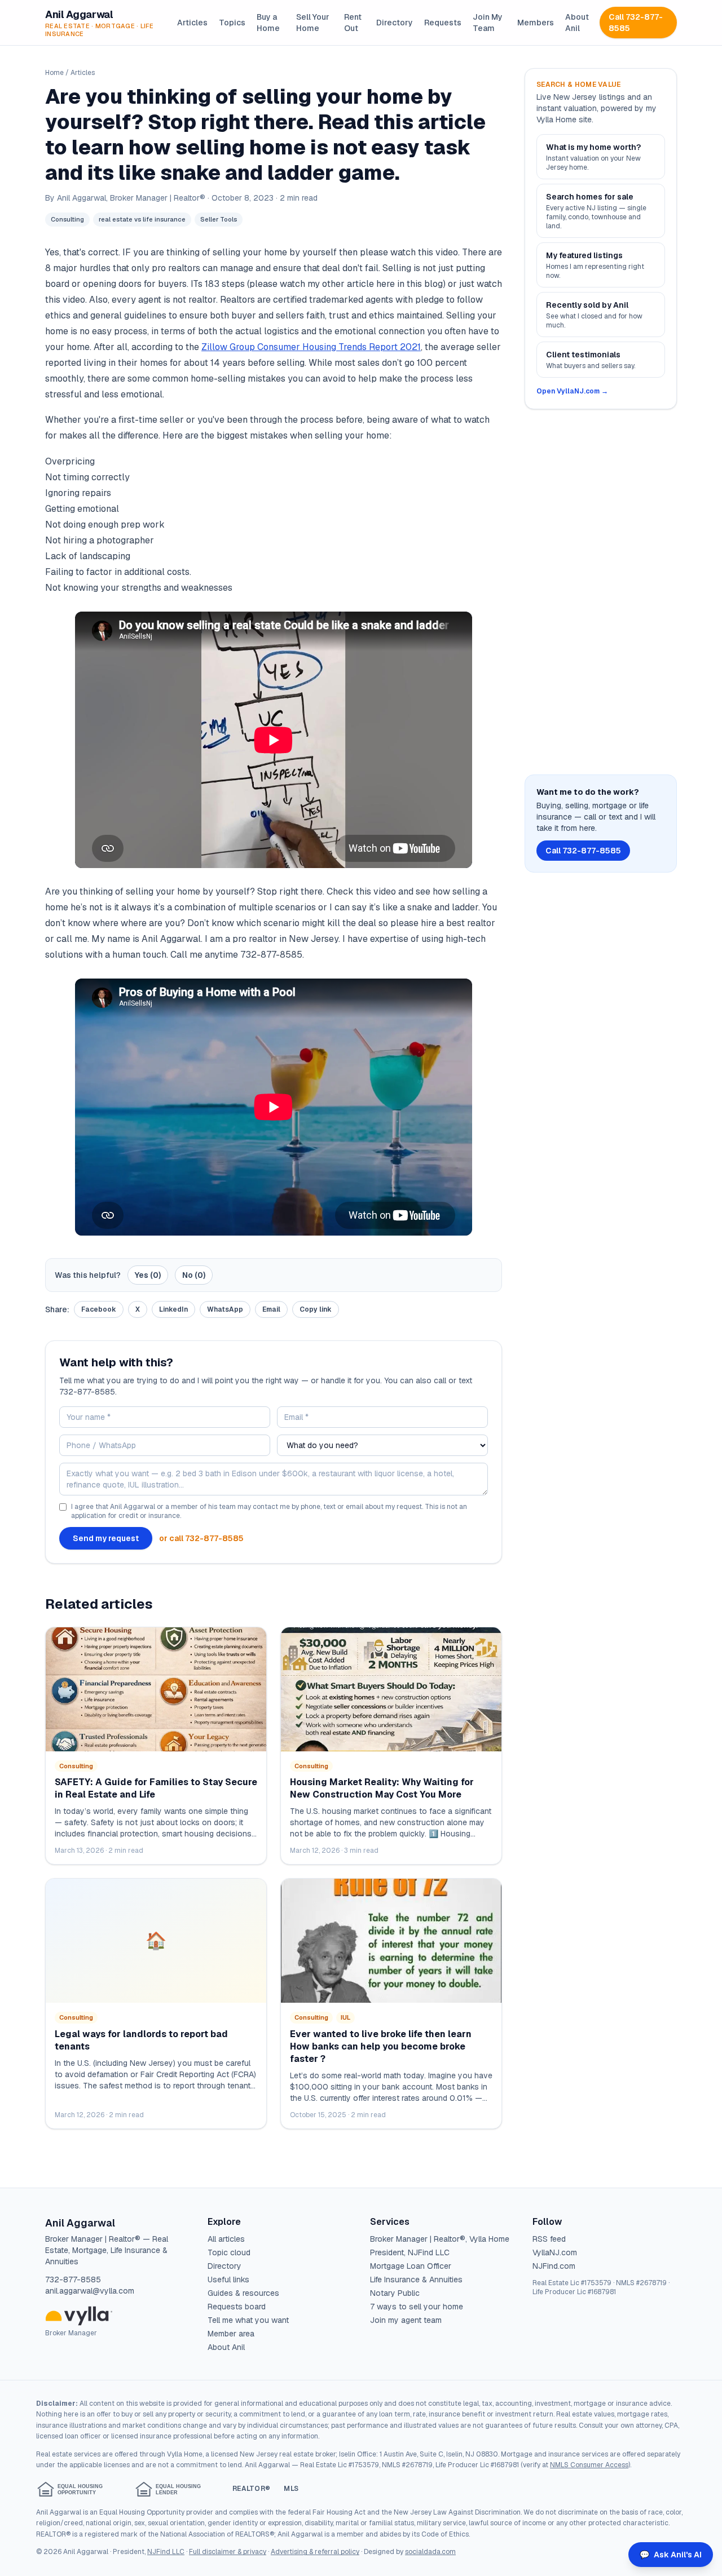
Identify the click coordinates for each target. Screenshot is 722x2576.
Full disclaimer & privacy (228, 2552)
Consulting (67, 219)
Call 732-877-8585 (636, 23)
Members (536, 23)
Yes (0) (148, 1275)
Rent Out (353, 23)
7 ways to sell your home (417, 2307)
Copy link (316, 1309)
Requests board (237, 2307)
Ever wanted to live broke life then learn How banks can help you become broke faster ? (381, 2046)
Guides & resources (243, 2293)
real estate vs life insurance (142, 219)
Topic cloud (229, 2252)
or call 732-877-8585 (201, 1538)
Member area (231, 2334)
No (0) (194, 1275)
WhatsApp (225, 1309)
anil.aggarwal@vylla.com (90, 2291)
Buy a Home (268, 23)
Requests (443, 23)
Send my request (106, 1538)
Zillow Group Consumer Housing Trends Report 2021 (311, 347)
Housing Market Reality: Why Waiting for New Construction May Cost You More (382, 1788)
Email (271, 1309)
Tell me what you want (248, 2320)
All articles (226, 2239)
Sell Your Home (313, 23)
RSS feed (549, 2239)
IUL (345, 2017)
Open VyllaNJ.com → (572, 391)
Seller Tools (219, 219)
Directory (395, 23)
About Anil (577, 23)
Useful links (228, 2280)
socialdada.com (430, 2552)
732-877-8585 (73, 2280)
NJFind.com (554, 2266)
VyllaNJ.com (555, 2252)
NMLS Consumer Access (589, 2465)
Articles (192, 23)
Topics (232, 23)
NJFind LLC (166, 2552)
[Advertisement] (601, 592)
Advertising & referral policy (315, 2552)
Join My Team (488, 23)
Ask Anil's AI (671, 2555)
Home (54, 73)
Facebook (99, 1309)
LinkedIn (173, 1309)
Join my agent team (406, 2320)
